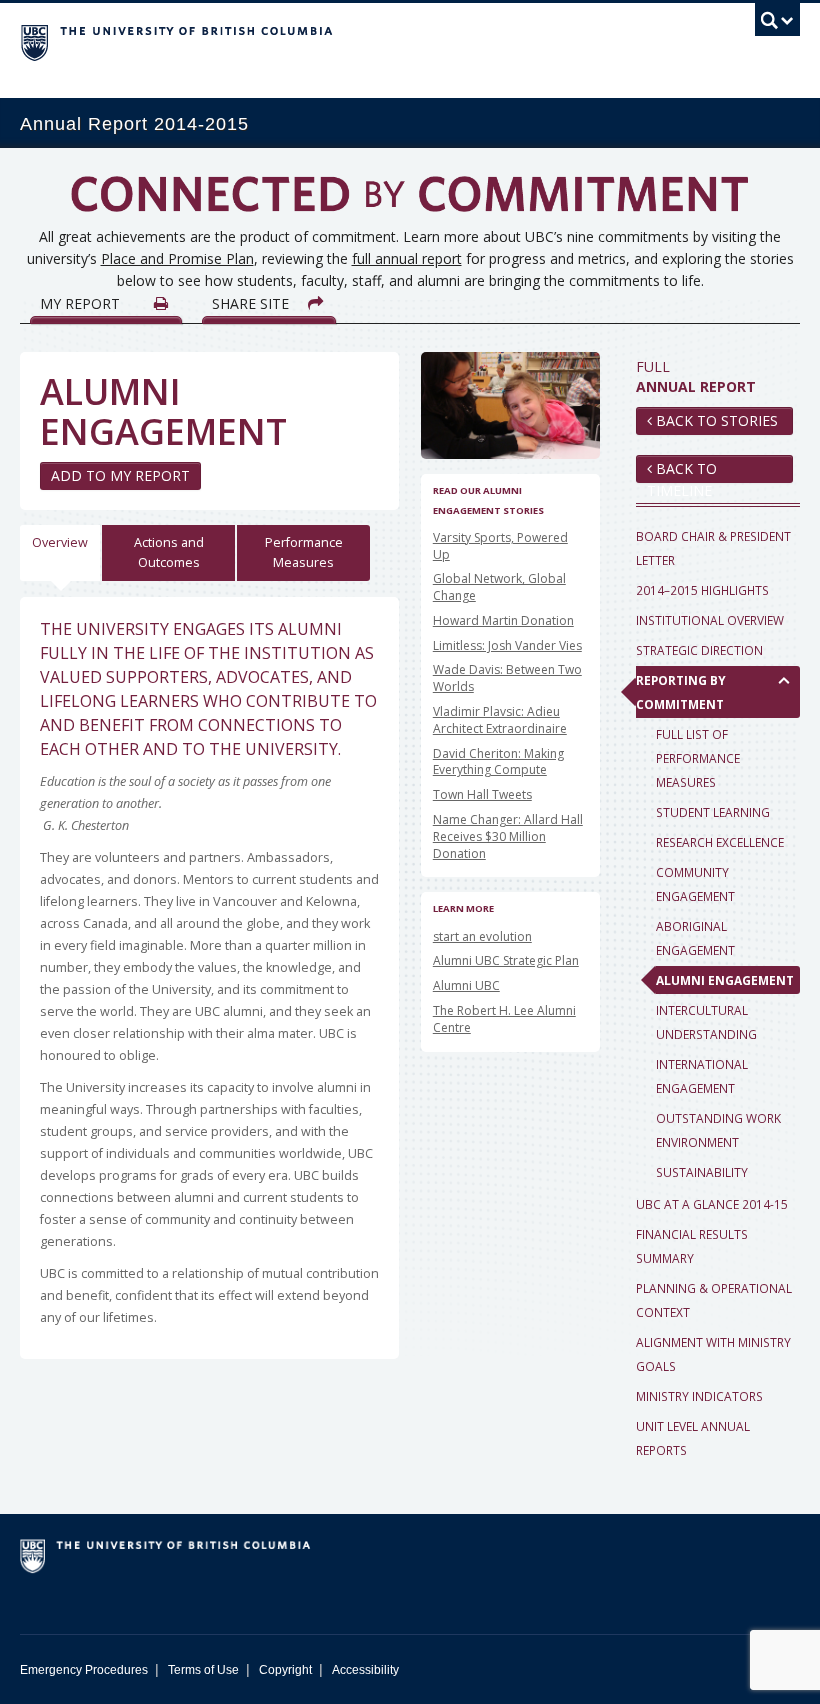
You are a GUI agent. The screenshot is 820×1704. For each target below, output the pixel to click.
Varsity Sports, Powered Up (500, 546)
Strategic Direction (699, 650)
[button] (784, 680)
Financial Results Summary (692, 1246)
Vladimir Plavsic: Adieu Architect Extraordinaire (500, 720)
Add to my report (120, 475)
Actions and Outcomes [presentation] (169, 552)
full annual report (407, 258)
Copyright (285, 1670)
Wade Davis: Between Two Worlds (507, 678)
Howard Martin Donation (503, 620)
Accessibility (365, 1670)
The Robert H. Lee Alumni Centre (504, 1019)
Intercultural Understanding (706, 1022)
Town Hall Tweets (482, 794)
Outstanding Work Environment (718, 1130)
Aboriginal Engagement (695, 938)
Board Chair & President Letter (713, 548)
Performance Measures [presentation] (304, 552)
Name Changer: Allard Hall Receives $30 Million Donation (508, 836)
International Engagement (702, 1076)
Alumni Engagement (725, 980)
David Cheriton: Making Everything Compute (498, 762)
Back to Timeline (682, 471)
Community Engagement (695, 884)
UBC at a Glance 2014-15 (712, 1204)
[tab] (61, 553)
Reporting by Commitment (681, 692)
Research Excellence (720, 842)
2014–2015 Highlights (702, 590)
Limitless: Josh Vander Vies (507, 645)
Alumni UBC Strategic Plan (506, 960)
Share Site (252, 303)
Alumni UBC (466, 985)
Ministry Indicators (699, 1396)
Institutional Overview (710, 620)
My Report (82, 303)
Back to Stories (715, 420)
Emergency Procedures (84, 1670)
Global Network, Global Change (499, 587)
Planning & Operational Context (714, 1300)
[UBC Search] (777, 25)
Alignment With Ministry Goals (713, 1354)
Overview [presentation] (60, 542)
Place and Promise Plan (177, 258)
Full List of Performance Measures (698, 758)
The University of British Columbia (351, 41)
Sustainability (702, 1172)
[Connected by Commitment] (410, 201)
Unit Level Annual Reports (693, 1438)
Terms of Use (203, 1670)
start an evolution (482, 936)
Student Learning (713, 812)
